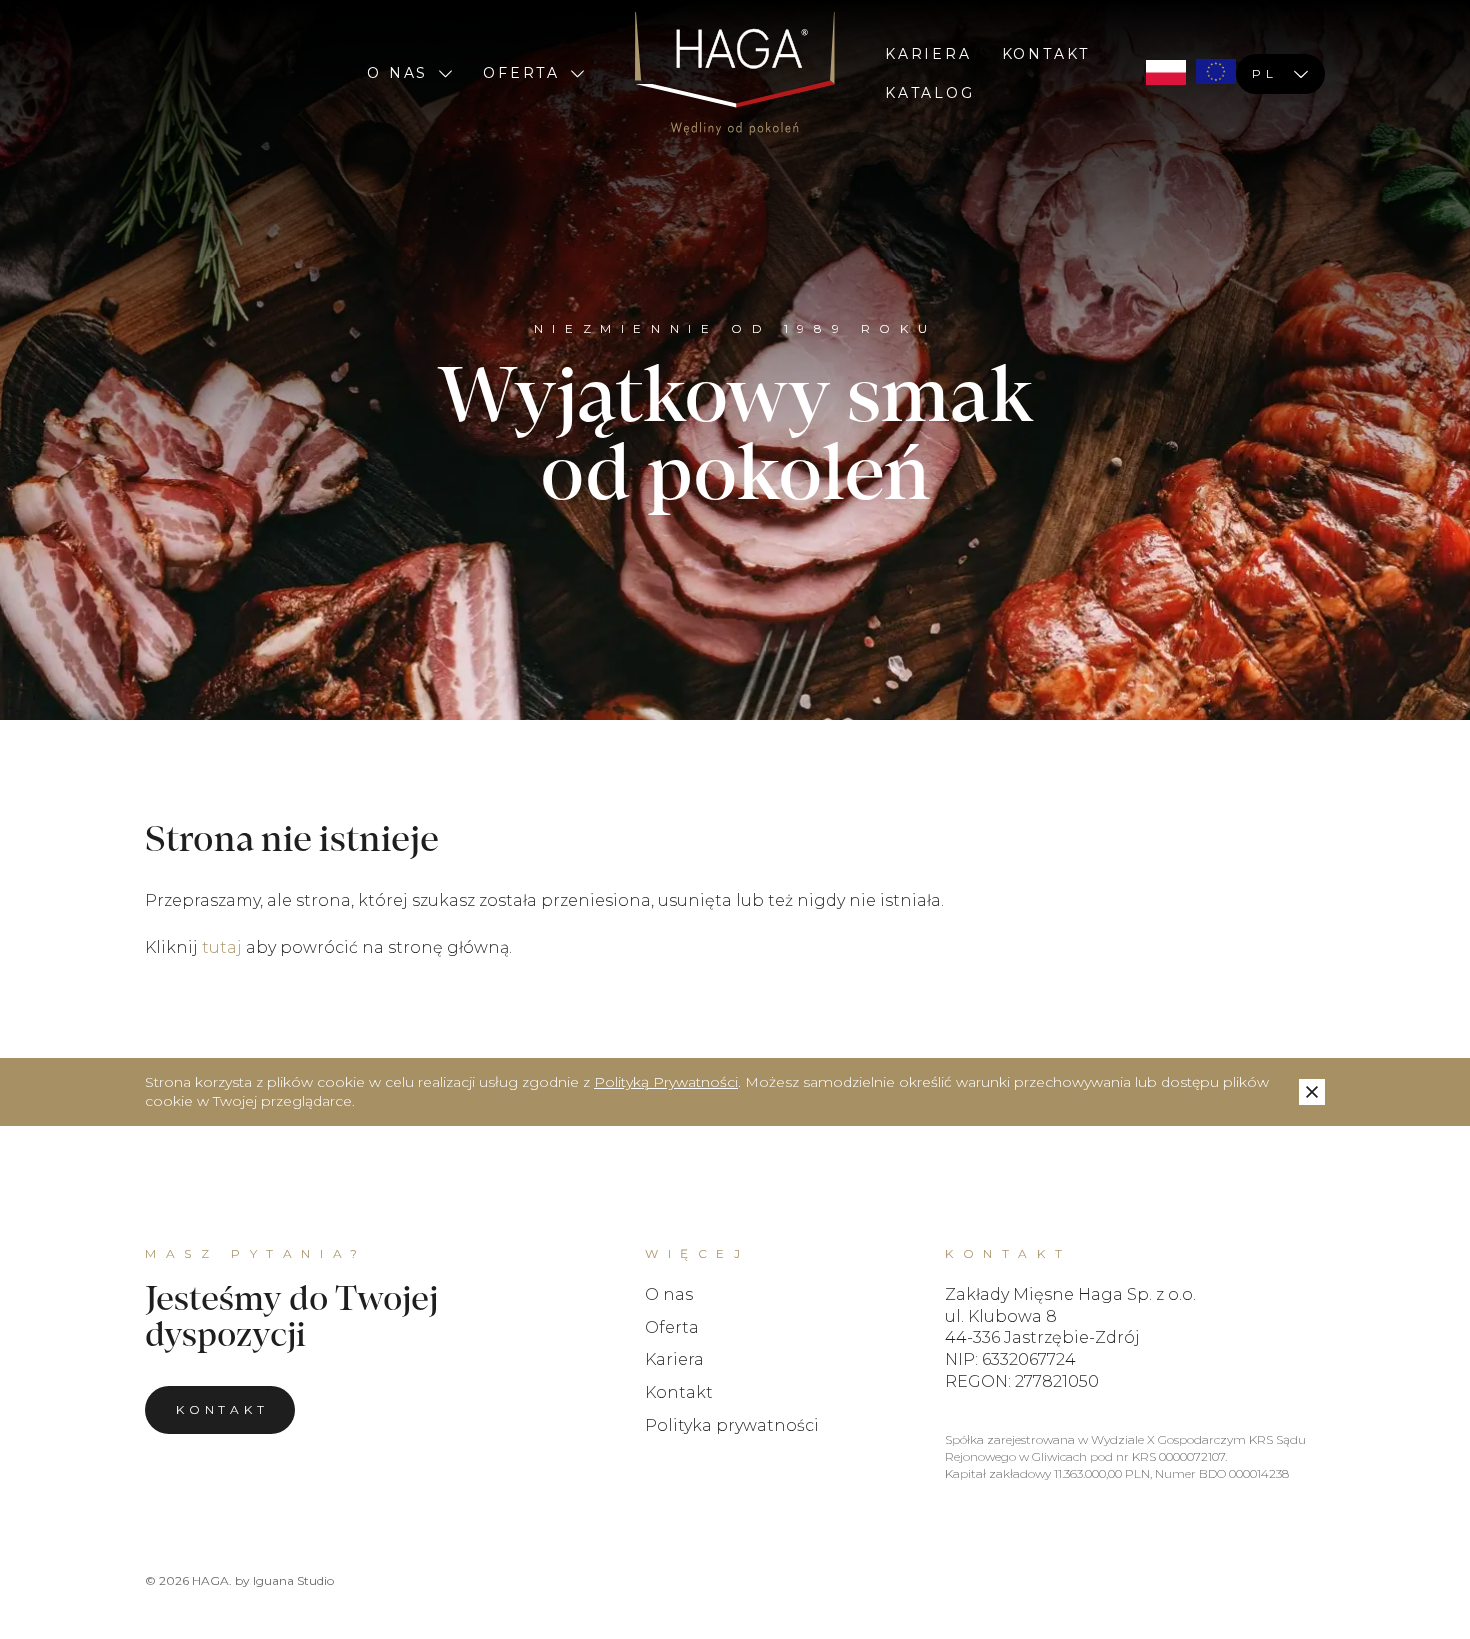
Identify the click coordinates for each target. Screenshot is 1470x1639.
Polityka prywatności (732, 1425)
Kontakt (1046, 54)
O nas (397, 73)
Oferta (521, 73)
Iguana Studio (293, 1580)
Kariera (928, 54)
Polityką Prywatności (666, 1082)
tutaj (222, 947)
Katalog (930, 93)
